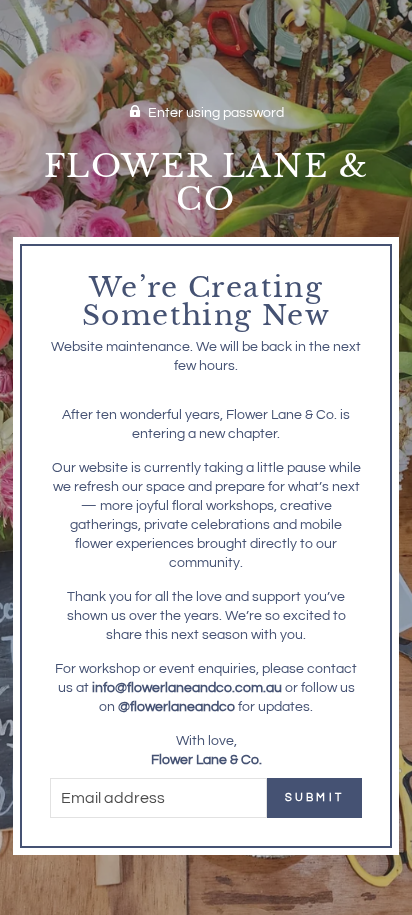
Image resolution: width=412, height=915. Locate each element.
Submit (315, 797)
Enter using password (216, 113)
